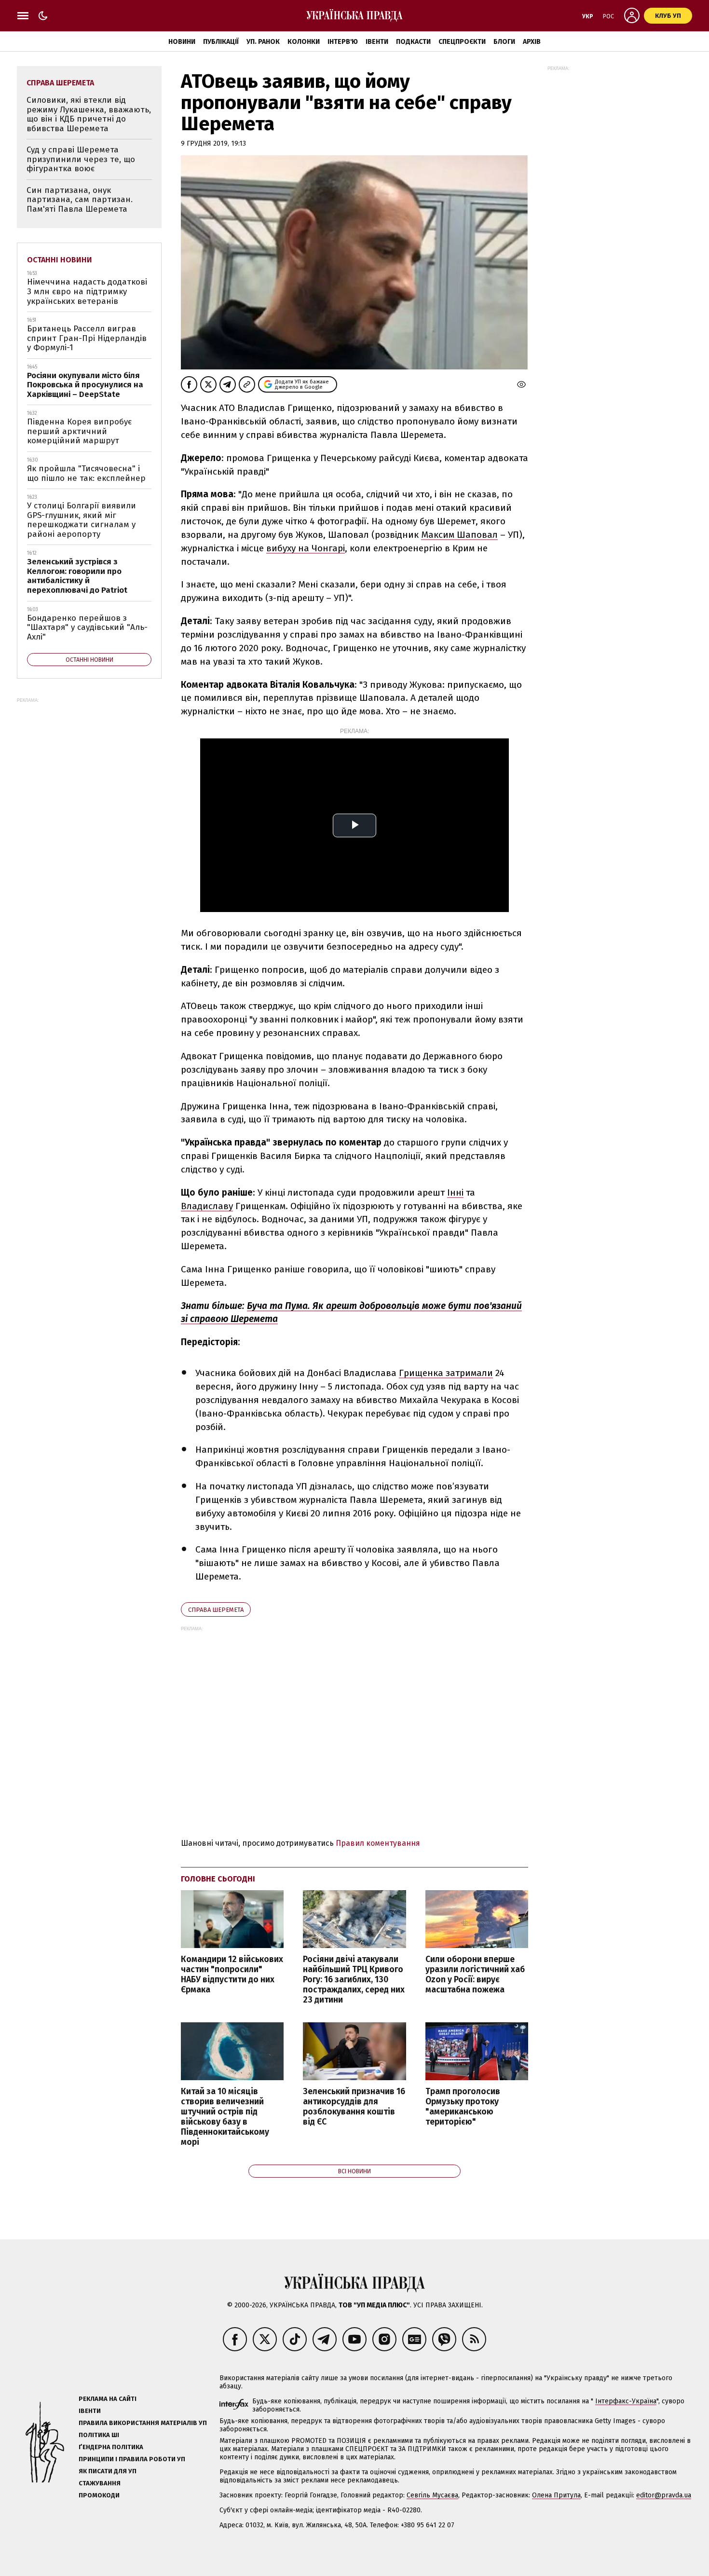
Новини (182, 42)
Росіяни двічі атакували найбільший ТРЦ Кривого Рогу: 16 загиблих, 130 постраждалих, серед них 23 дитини (354, 1980)
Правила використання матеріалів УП (143, 2423)
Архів (532, 42)
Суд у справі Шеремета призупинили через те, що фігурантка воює (81, 159)
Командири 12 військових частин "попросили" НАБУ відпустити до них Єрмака (232, 1975)
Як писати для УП (108, 2471)
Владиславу (207, 1206)
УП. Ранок (263, 42)
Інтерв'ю (343, 42)
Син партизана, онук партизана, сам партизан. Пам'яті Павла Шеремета (80, 200)
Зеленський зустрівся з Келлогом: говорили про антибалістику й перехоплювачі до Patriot (77, 576)
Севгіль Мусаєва (432, 2495)
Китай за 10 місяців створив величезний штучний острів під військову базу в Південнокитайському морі (225, 2117)
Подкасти (413, 42)
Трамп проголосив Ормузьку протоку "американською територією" (463, 2107)
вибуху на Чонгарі (306, 548)
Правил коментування (378, 1843)
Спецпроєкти (462, 42)
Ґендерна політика (111, 2447)
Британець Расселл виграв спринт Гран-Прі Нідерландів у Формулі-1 (87, 338)
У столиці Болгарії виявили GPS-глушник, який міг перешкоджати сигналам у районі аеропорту (82, 520)
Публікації (221, 42)
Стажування (100, 2483)
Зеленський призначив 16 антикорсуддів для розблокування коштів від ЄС (354, 2107)
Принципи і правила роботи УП (132, 2459)
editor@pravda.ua (664, 2495)
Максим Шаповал (459, 535)
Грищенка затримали (446, 1373)
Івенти (377, 42)
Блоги (504, 42)
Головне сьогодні (218, 1879)
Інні (455, 1193)
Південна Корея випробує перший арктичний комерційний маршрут (79, 431)
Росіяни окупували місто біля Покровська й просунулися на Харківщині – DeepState (85, 385)
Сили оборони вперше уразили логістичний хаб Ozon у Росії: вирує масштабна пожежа (475, 1975)
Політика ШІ (99, 2435)
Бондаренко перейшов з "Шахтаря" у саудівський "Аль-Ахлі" (87, 627)
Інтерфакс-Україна (626, 2401)
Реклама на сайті (108, 2399)
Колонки (304, 42)
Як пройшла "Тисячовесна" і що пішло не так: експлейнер (86, 473)
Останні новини (60, 260)
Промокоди (99, 2495)
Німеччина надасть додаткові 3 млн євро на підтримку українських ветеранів (87, 291)
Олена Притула (556, 2495)
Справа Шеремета (216, 1610)
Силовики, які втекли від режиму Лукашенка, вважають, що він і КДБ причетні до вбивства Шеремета (89, 114)
